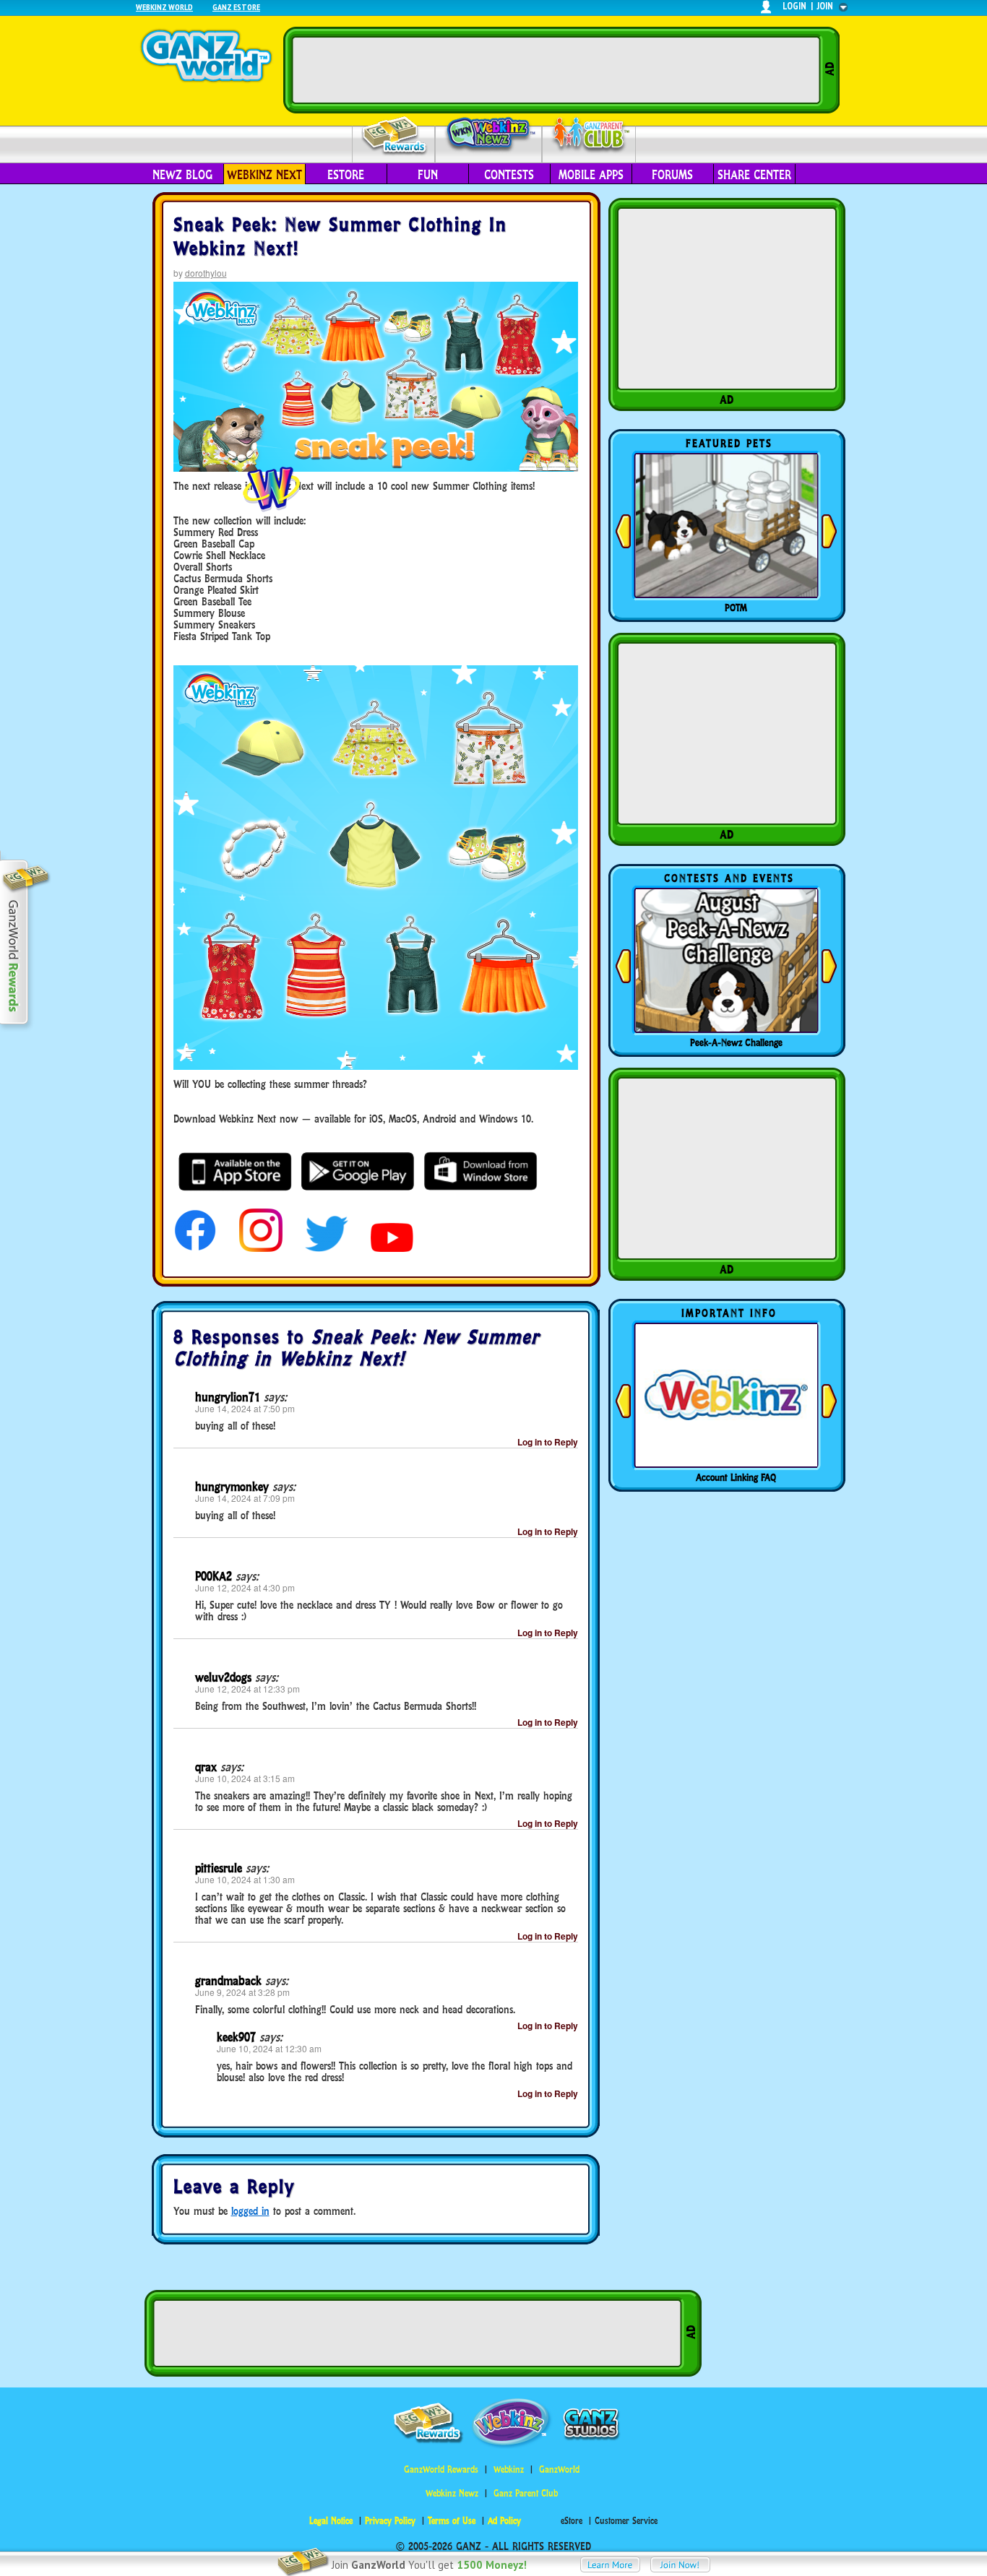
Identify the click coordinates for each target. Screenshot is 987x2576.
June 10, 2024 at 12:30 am (269, 2048)
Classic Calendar (736, 1042)
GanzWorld (559, 2469)
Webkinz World (164, 7)
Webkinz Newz (489, 135)
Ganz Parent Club (526, 2493)
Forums (672, 175)
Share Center (754, 175)
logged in (250, 2211)
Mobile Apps (591, 175)
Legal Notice (331, 2521)
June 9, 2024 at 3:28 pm (242, 1992)
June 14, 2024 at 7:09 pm (245, 1498)
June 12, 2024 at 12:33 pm (247, 1689)
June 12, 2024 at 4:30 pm (245, 1587)
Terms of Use (452, 2521)
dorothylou (206, 273)
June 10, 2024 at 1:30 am (245, 1879)
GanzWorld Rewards (441, 2469)
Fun (428, 175)
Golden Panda (736, 608)
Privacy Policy (390, 2521)
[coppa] (195, 1248)
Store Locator (736, 1477)
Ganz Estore (236, 7)
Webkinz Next (264, 175)
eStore (346, 175)
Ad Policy (504, 2521)
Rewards (395, 136)
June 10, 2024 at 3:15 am (245, 1778)
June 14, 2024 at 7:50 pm (245, 1408)
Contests (509, 175)
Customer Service (626, 2521)
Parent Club (589, 135)
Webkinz (509, 2469)
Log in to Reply (548, 1442)
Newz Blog (182, 175)
